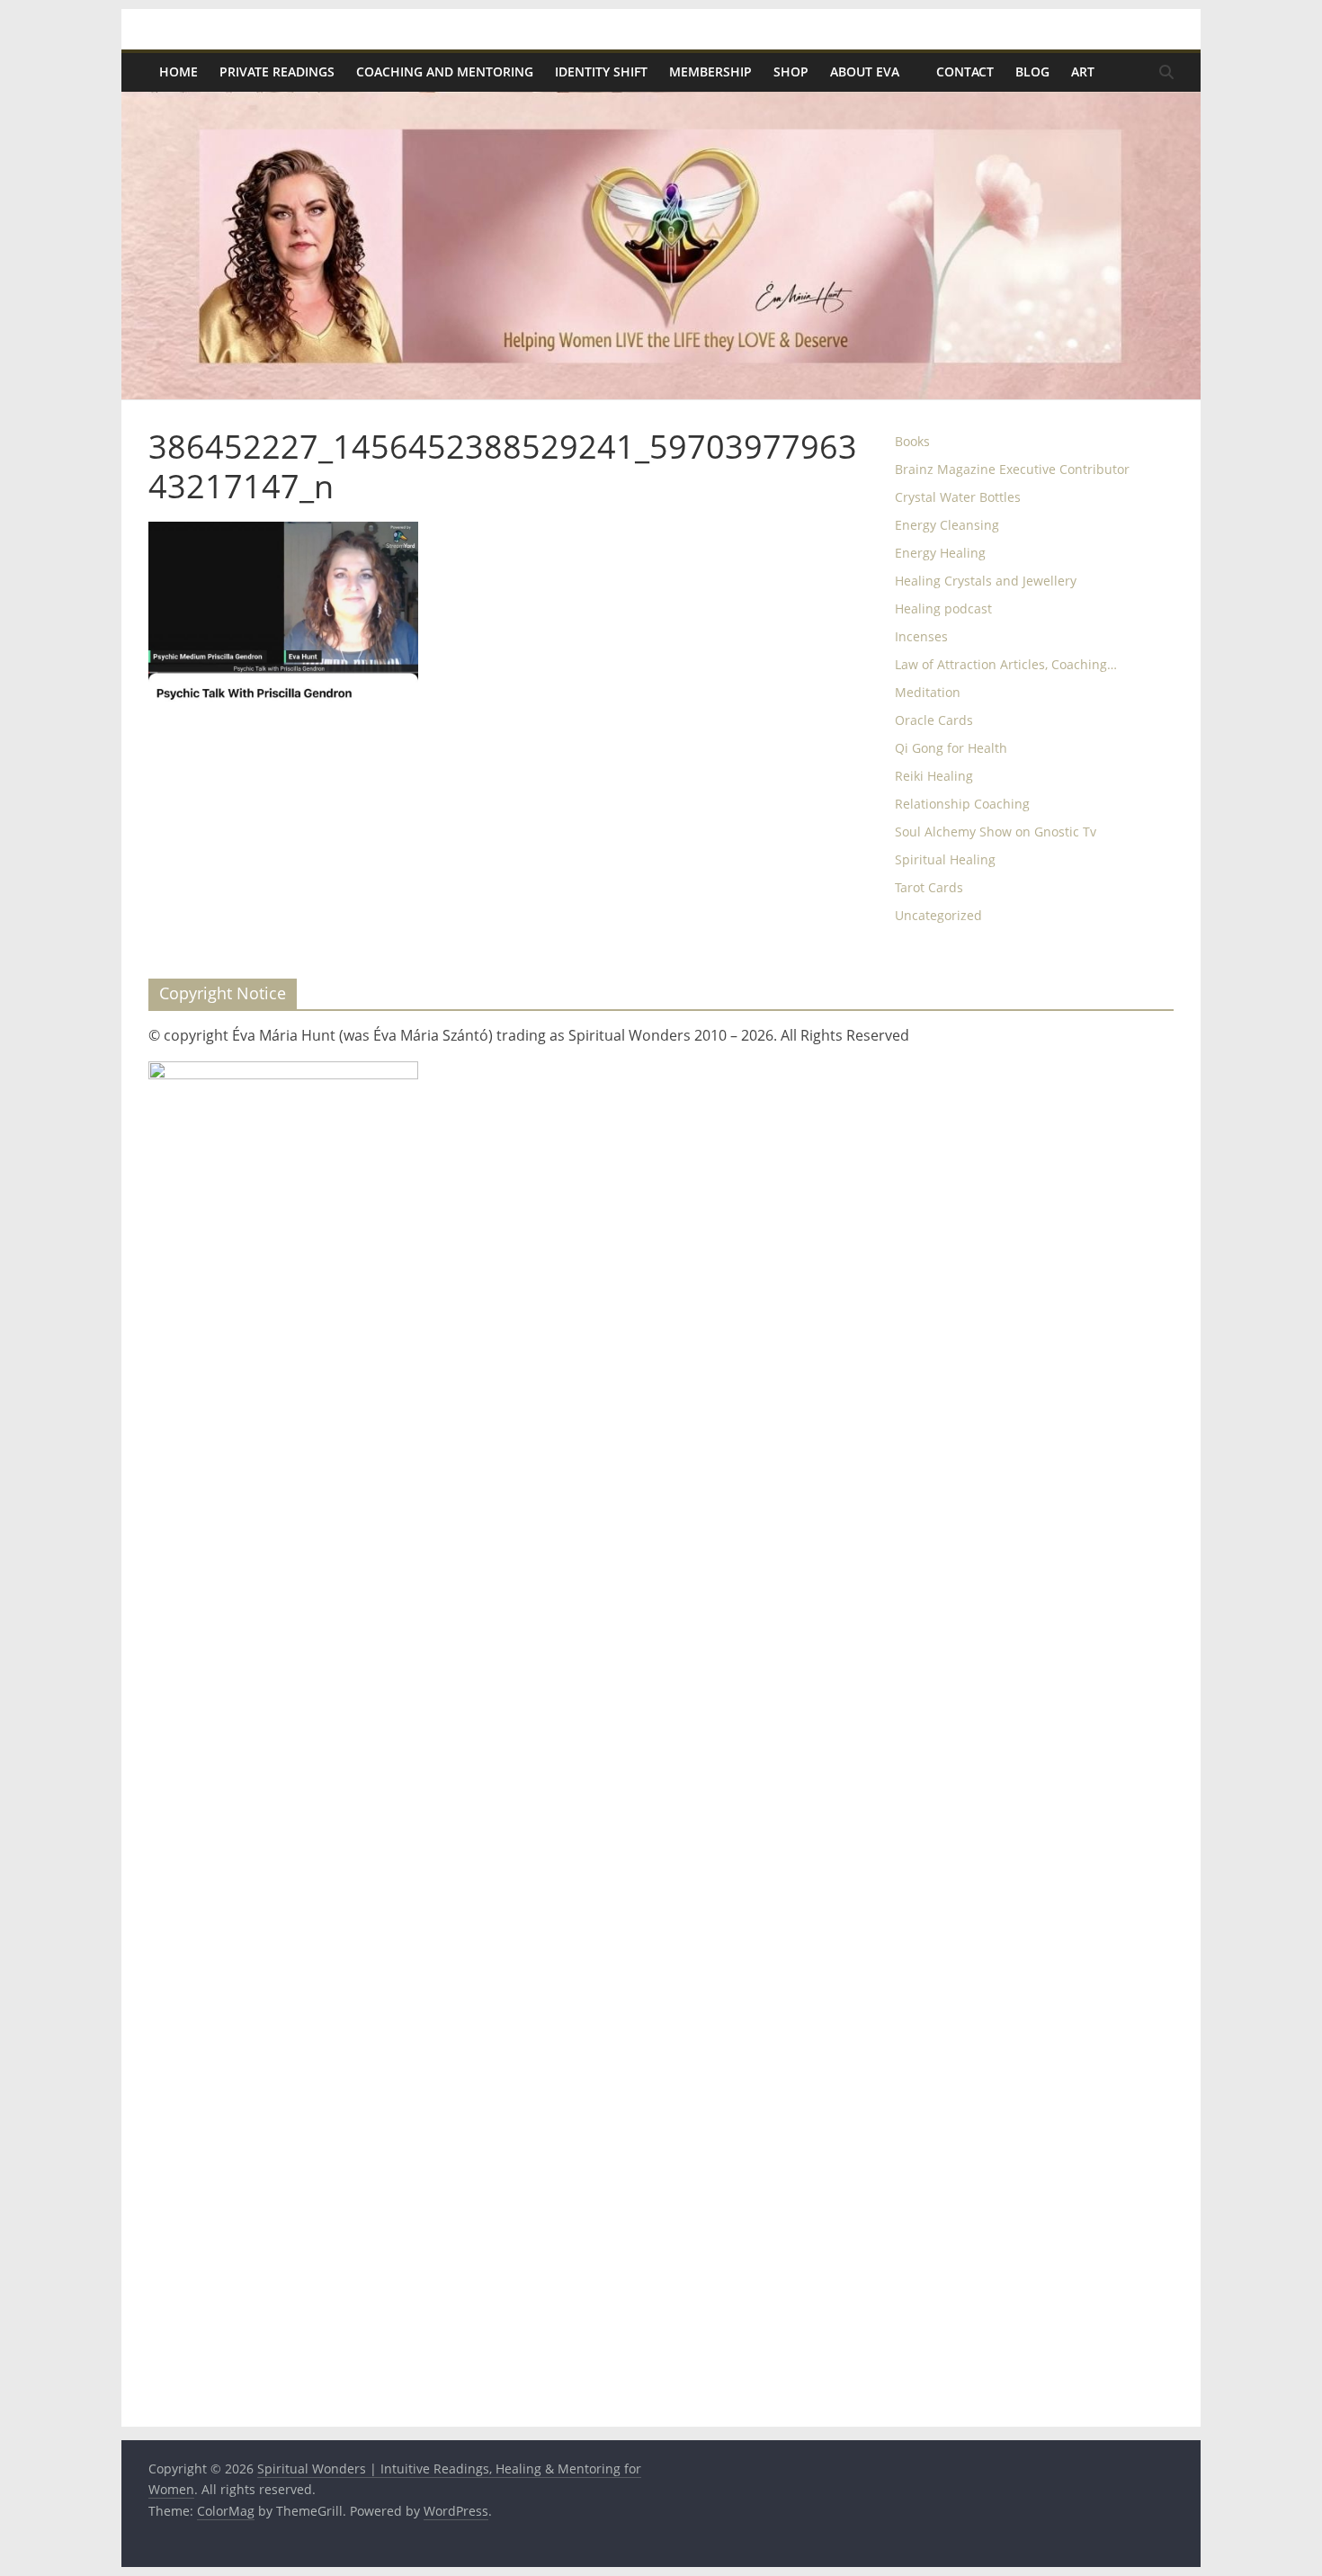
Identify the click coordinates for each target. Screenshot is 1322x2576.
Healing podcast (943, 608)
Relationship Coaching (962, 804)
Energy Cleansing (947, 525)
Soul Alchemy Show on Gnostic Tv (996, 832)
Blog (1032, 72)
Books (912, 441)
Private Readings (277, 72)
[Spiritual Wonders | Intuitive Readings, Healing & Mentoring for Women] (661, 103)
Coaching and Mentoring (445, 72)
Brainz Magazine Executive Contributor (1012, 469)
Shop (791, 72)
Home (179, 72)
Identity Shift (601, 72)
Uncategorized (938, 915)
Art (1083, 72)
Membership (710, 72)
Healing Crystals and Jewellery (986, 581)
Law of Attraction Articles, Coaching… (1006, 664)
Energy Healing (940, 553)
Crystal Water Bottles (958, 497)
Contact (965, 72)
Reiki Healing (934, 776)
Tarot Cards (929, 887)
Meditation (928, 692)
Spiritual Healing (945, 859)
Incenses (921, 636)
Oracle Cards (934, 720)
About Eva (865, 72)
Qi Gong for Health (951, 748)
